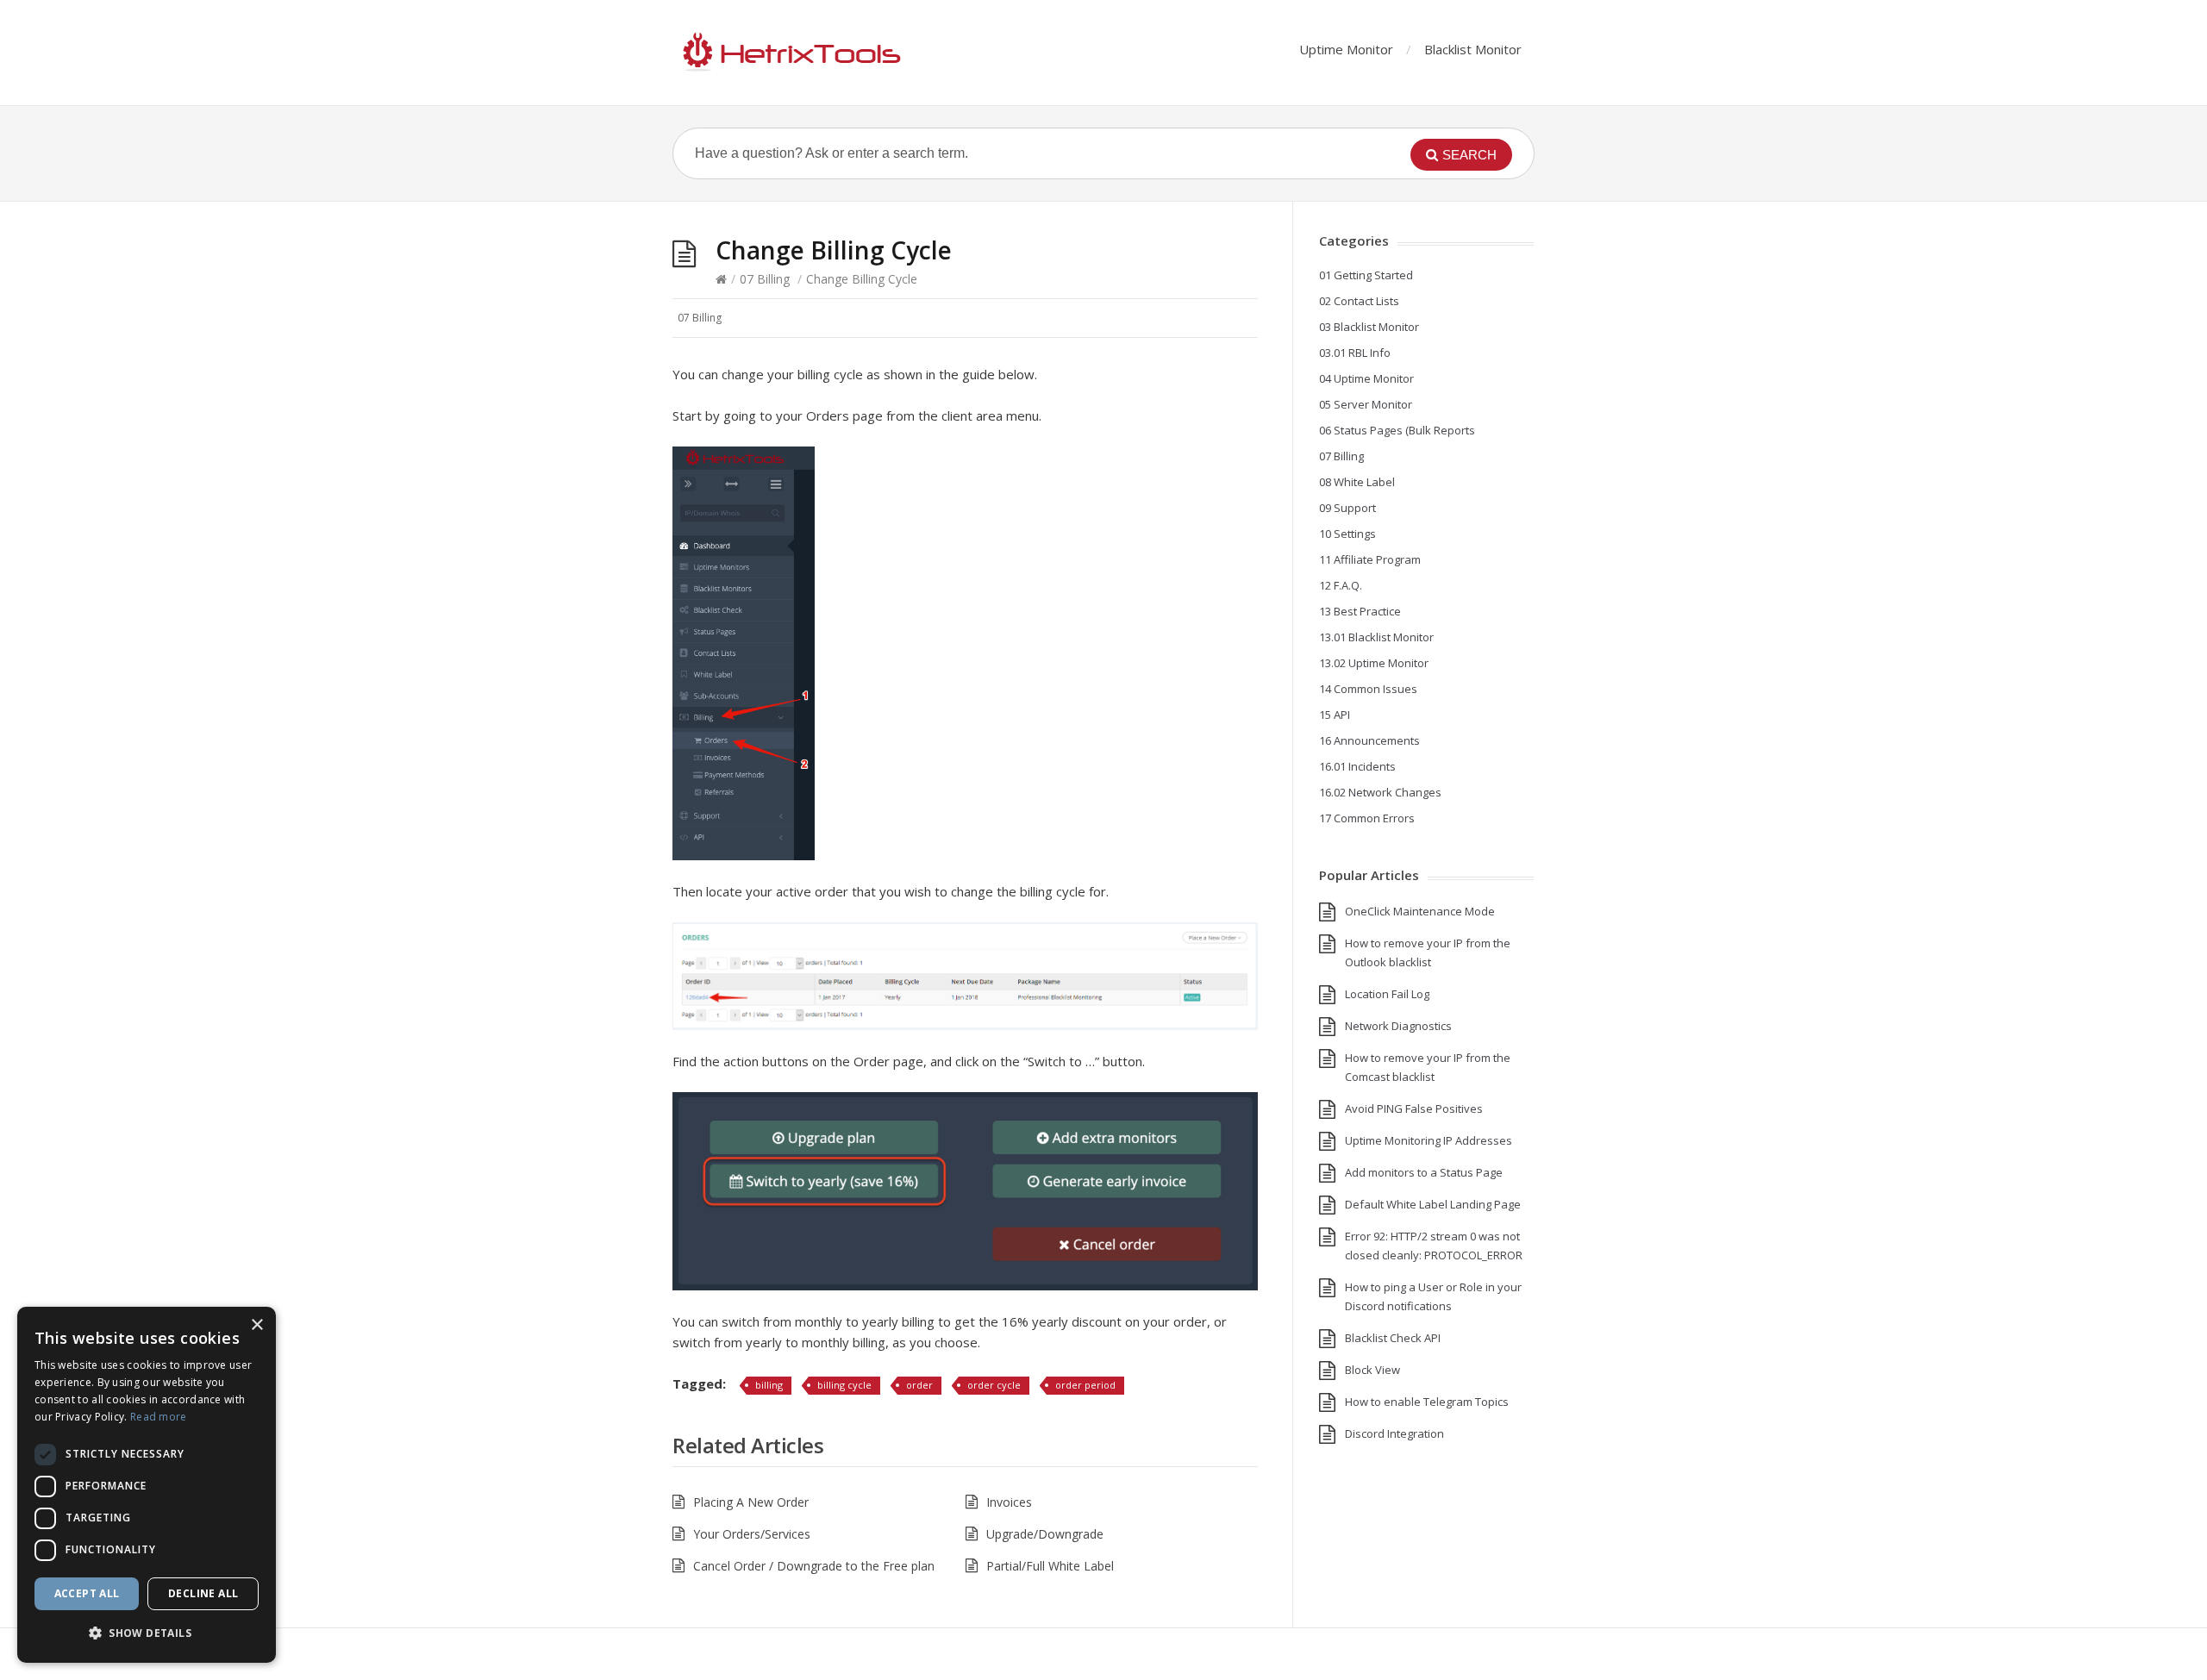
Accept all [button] (87, 1593)
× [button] (256, 1325)
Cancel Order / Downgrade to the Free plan (814, 1566)
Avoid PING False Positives (1414, 1109)
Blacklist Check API (1393, 1338)
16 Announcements (1369, 740)
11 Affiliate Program (1370, 559)
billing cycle (844, 1385)
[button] (147, 1633)
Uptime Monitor (1346, 49)
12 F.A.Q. (1341, 585)
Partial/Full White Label (1050, 1566)
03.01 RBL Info (1355, 353)
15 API (1335, 715)
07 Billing (765, 279)
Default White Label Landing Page (1433, 1204)
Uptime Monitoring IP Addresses (1429, 1140)
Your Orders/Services (752, 1534)
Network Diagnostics (1398, 1026)
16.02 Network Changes (1380, 792)
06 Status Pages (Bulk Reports (1397, 430)
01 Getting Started (1366, 275)
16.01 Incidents (1357, 766)
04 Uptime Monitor (1366, 378)
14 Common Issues (1368, 689)
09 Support (1347, 508)
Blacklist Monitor (1473, 49)
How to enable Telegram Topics (1427, 1402)
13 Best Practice (1360, 611)
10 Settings (1347, 534)
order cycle (994, 1385)
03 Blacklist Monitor (1369, 327)
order (919, 1385)
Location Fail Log (1387, 994)
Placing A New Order (751, 1502)
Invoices (1009, 1502)
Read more (159, 1417)
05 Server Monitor (1366, 404)
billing (769, 1385)
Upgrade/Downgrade (1045, 1534)
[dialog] (147, 1485)
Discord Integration (1394, 1433)
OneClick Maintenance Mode (1420, 911)
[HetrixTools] (789, 53)
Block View (1372, 1370)
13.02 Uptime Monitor (1374, 663)
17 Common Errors (1367, 818)
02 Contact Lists (1359, 301)
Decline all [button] (203, 1593)
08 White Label (1357, 482)
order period (1085, 1385)
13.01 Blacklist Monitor (1376, 637)
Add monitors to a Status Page (1424, 1172)
